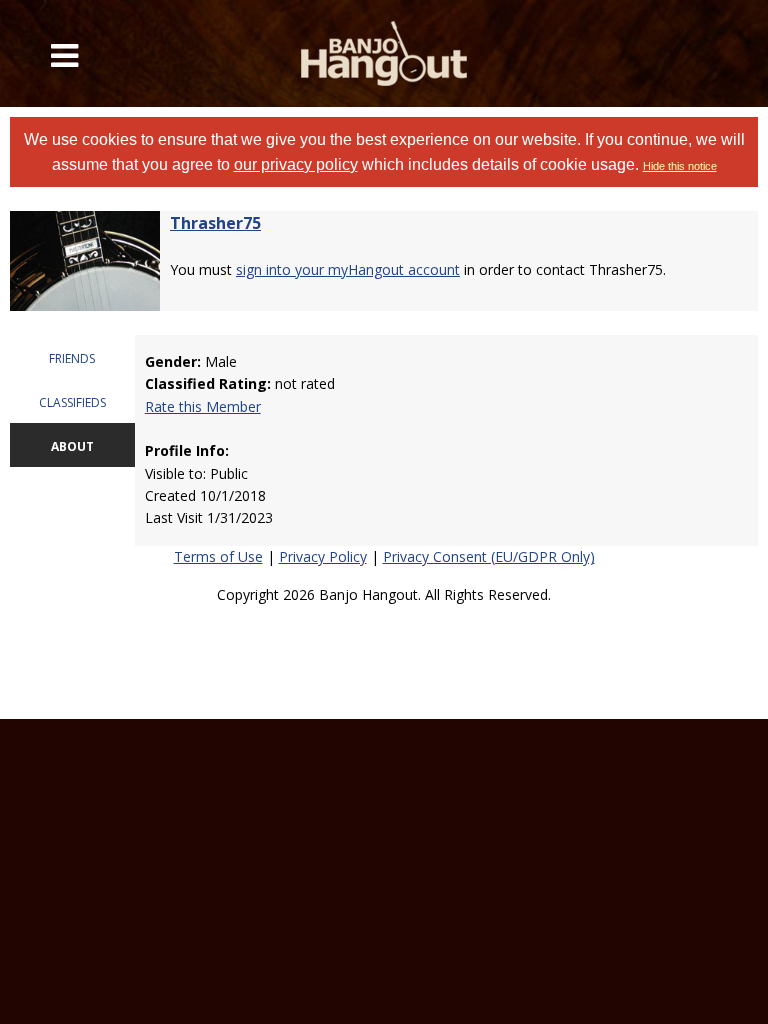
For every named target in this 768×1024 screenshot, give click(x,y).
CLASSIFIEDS (72, 402)
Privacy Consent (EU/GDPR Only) (489, 556)
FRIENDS (72, 358)
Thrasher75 (215, 223)
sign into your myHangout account (348, 269)
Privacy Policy (323, 556)
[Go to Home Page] (384, 53)
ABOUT (72, 446)
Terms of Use (218, 556)
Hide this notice (680, 166)
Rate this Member (203, 406)
